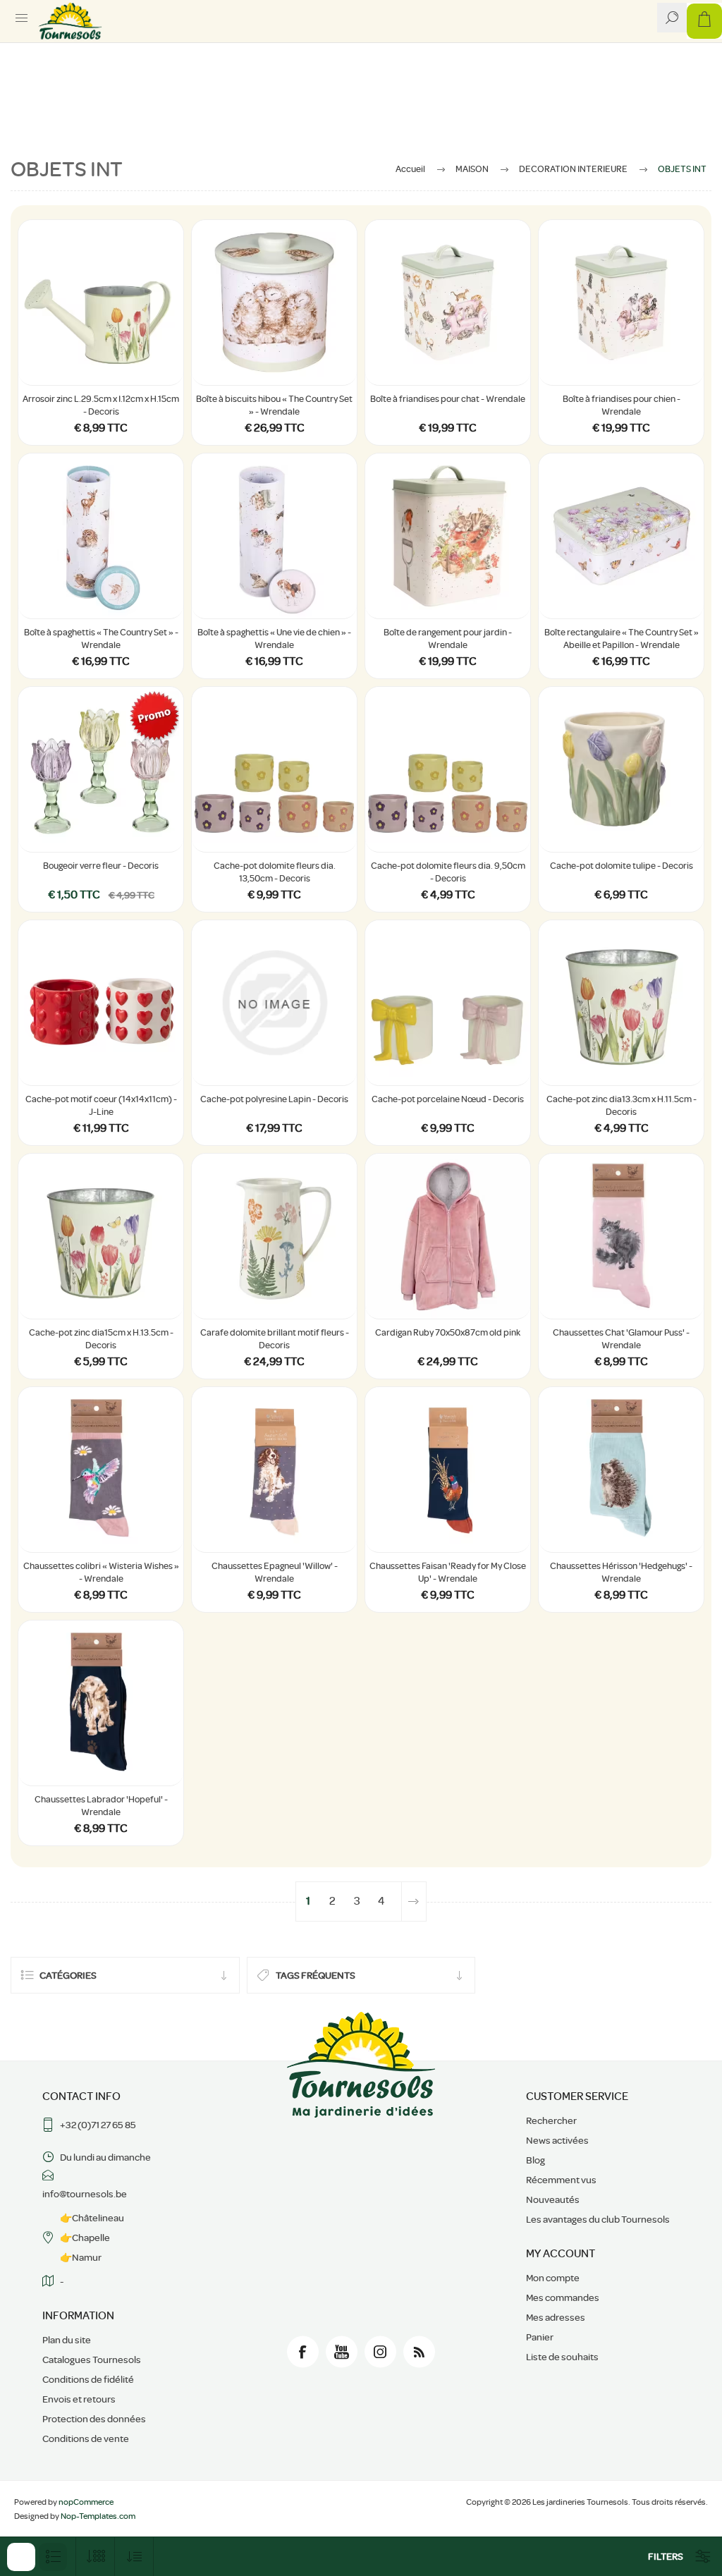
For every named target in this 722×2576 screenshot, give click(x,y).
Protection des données (94, 2419)
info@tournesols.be (85, 2194)
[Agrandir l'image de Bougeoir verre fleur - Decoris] (101, 769)
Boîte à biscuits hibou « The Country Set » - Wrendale (274, 405)
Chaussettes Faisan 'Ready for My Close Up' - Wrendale (448, 1572)
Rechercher (551, 2120)
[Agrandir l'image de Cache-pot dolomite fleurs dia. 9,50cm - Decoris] (448, 769)
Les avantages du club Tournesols (598, 2219)
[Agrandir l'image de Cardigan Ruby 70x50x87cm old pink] (448, 1236)
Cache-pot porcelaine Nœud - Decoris (448, 1099)
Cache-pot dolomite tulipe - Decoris (622, 866)
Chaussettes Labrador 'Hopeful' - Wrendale (101, 1806)
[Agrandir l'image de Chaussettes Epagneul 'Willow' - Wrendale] (274, 1470)
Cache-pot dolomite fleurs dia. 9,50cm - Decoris (448, 872)
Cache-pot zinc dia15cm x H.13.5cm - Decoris (101, 1339)
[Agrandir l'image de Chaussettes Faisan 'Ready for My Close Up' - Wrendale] (448, 1470)
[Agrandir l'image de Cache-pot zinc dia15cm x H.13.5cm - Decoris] (101, 1236)
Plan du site (67, 2340)
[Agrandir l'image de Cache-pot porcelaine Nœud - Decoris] (448, 1003)
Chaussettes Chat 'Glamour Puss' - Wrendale (621, 1339)
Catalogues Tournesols (92, 2360)
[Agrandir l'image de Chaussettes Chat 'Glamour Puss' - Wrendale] (621, 1236)
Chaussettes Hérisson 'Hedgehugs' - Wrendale (621, 1572)
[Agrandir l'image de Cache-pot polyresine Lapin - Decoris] (274, 1003)
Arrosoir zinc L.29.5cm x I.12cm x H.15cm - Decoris (101, 405)
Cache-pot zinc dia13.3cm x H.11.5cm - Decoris (622, 1105)
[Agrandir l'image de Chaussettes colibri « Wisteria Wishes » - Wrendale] (101, 1470)
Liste (53, 2557)
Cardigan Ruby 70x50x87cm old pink (448, 1332)
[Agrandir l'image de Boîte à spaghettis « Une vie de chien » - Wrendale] (274, 536)
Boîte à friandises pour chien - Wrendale (622, 405)
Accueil (410, 169)
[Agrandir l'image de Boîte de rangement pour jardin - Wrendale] (448, 536)
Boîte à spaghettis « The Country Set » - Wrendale (101, 639)
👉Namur (81, 2257)
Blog (536, 2160)
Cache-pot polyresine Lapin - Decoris (274, 1099)
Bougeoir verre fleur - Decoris (101, 866)
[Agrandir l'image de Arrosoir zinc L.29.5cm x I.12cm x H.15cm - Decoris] (101, 303)
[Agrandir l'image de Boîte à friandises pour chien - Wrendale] (621, 303)
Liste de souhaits (562, 2357)
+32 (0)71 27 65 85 (98, 2125)
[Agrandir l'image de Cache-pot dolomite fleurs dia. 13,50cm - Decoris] (274, 769)
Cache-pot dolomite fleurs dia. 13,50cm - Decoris (275, 872)
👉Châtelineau (92, 2218)
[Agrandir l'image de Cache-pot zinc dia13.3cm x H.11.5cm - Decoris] (621, 1003)
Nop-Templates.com (98, 2516)
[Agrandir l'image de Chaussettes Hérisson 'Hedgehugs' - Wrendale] (621, 1470)
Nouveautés (553, 2199)
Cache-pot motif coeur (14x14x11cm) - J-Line (101, 1105)
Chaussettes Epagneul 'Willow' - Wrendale (275, 1572)
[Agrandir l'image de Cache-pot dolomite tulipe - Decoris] (621, 769)
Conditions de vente (86, 2438)
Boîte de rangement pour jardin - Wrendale (448, 639)
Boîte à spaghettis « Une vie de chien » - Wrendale (274, 639)
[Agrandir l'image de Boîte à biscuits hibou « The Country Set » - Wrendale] (274, 303)
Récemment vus (561, 2180)
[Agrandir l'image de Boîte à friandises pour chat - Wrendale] (448, 303)
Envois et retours (79, 2399)
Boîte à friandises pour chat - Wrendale (448, 399)
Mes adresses (556, 2317)
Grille (21, 2557)
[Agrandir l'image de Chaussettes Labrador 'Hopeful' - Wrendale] (101, 1703)
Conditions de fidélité (88, 2379)
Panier (540, 2337)
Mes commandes (563, 2297)
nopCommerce (86, 2502)
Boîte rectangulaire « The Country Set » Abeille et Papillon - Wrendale (622, 639)
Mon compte (553, 2278)
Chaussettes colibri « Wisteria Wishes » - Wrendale (101, 1572)
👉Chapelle (85, 2238)
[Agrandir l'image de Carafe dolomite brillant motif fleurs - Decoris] (274, 1236)
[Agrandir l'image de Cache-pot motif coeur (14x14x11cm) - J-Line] (101, 1003)
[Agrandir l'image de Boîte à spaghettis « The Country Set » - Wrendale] (101, 536)
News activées (557, 2140)
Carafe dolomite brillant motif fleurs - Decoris (275, 1339)
